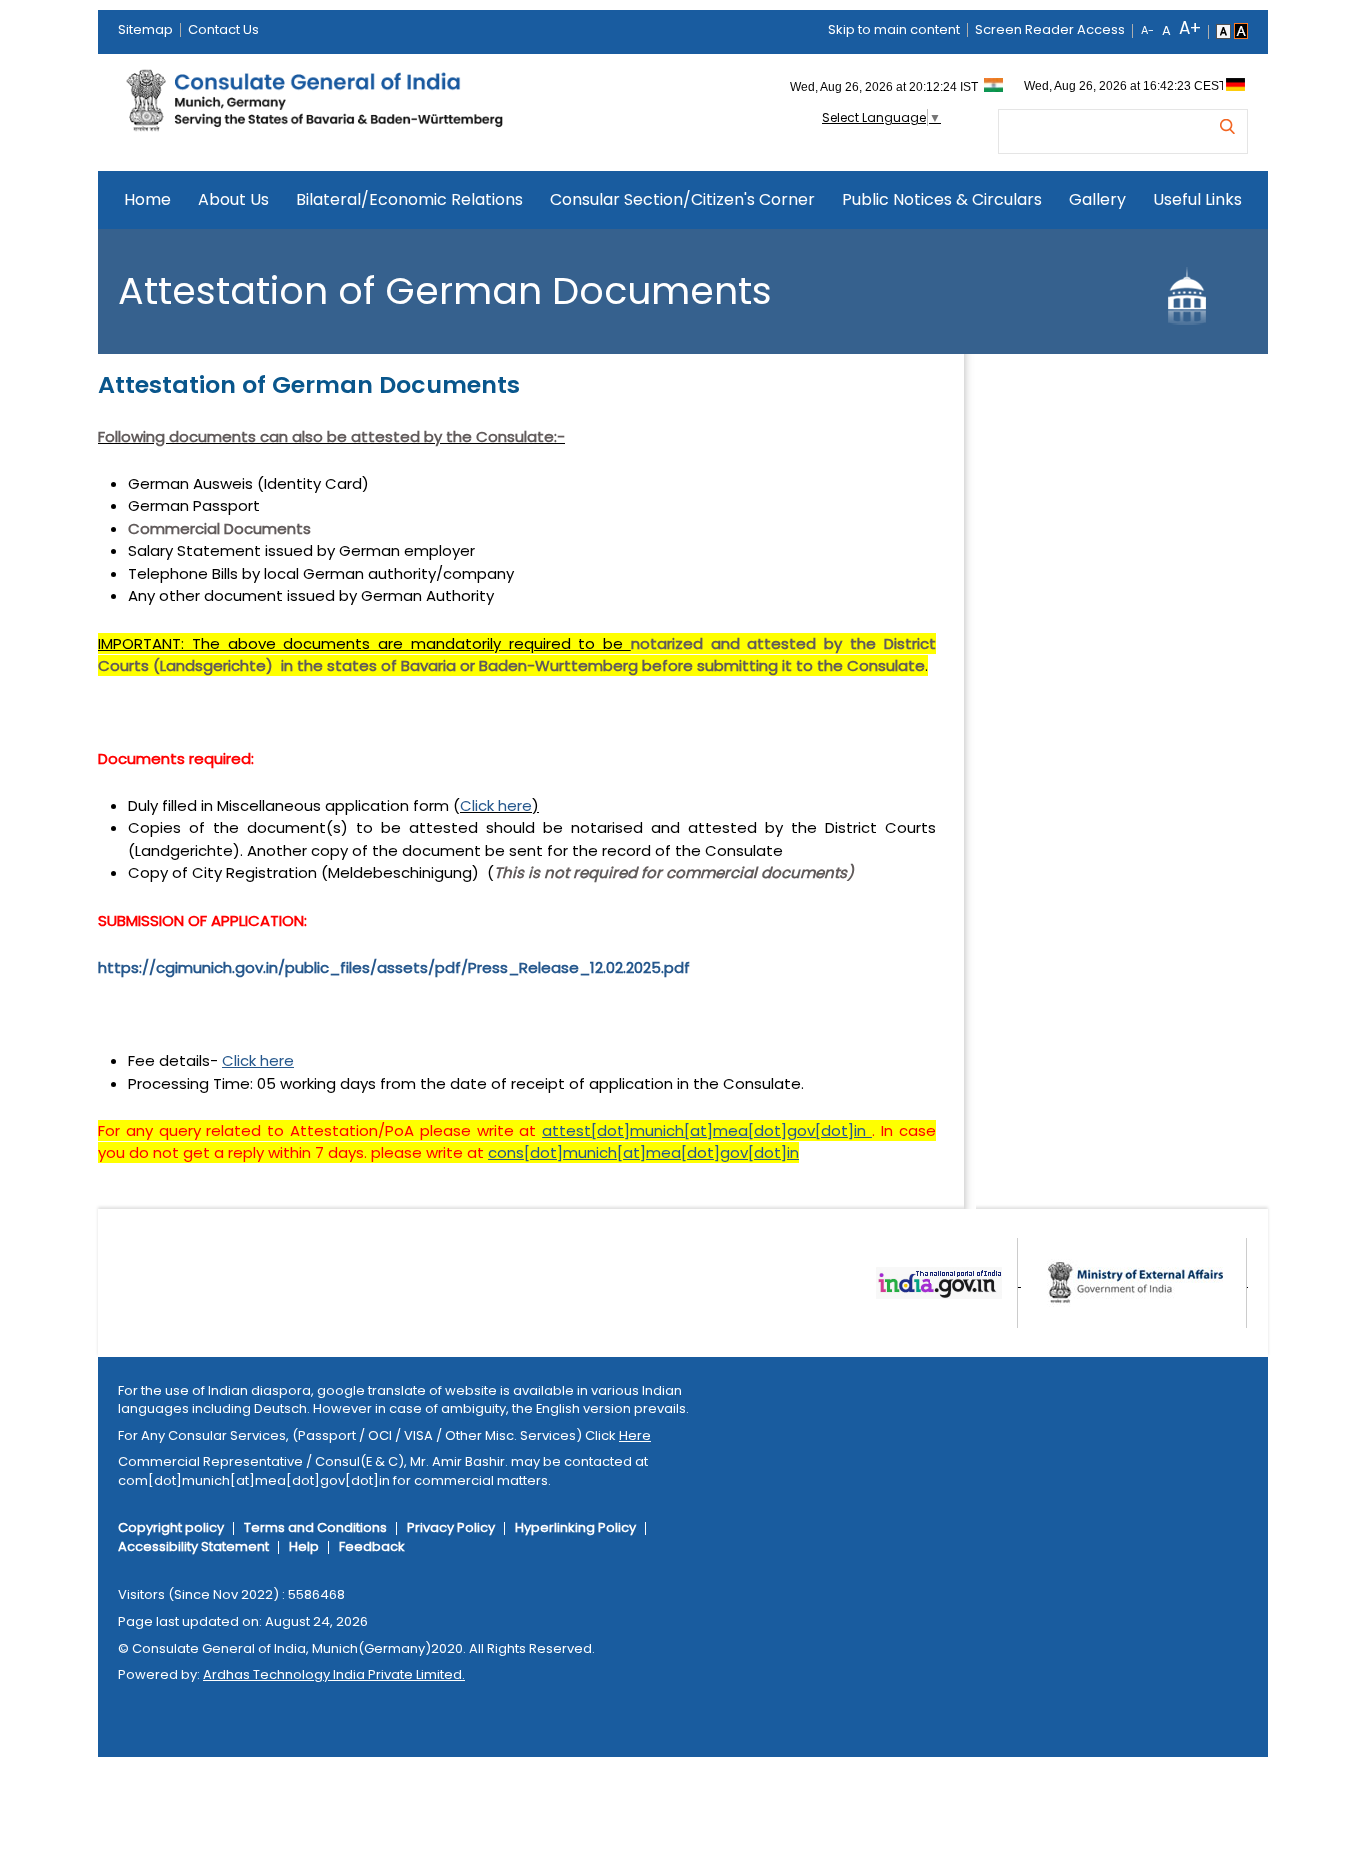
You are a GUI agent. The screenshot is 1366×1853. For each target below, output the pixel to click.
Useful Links (1197, 199)
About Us (233, 199)
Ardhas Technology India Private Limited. (334, 1674)
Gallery (1097, 199)
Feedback (372, 1546)
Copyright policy (171, 1527)
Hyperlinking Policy (575, 1527)
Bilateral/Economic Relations (409, 199)
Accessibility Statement (193, 1546)
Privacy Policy (451, 1527)
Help (304, 1546)
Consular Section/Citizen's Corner (682, 199)
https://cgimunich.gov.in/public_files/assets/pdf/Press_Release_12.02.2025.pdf (394, 967)
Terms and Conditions (315, 1527)
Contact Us (223, 29)
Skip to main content (894, 29)
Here (635, 1435)
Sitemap (145, 29)
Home (147, 199)
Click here (496, 805)
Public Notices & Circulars (942, 199)
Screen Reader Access (1050, 29)
